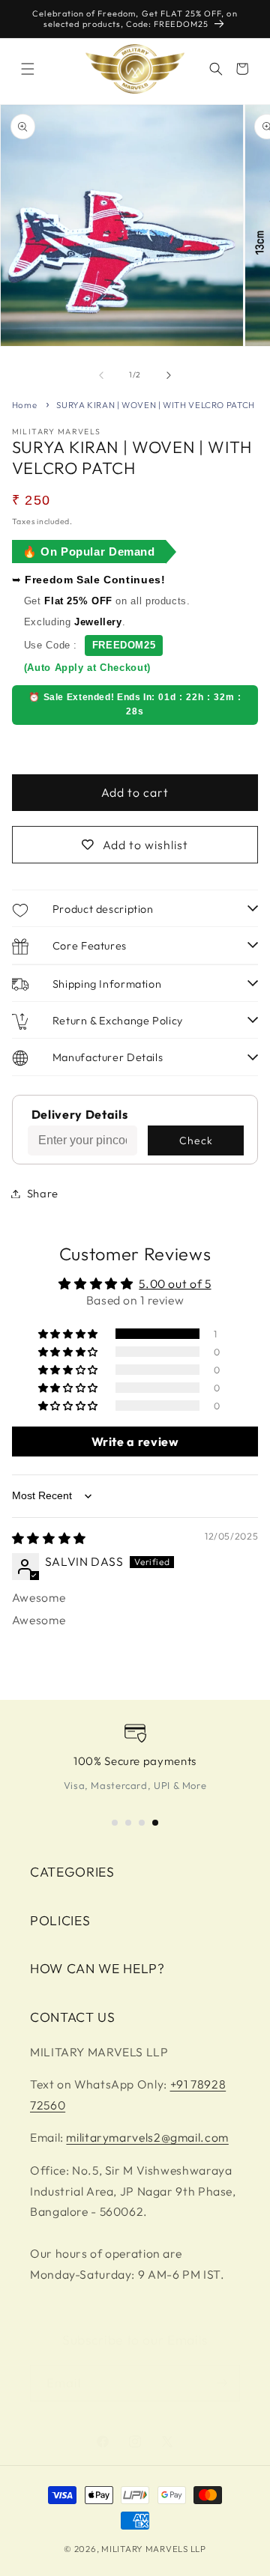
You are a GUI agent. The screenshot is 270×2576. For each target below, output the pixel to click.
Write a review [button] (135, 1442)
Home (25, 405)
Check (196, 1140)
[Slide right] (169, 375)
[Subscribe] (222, 2383)
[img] (49, 1538)
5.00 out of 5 (175, 1284)
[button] (28, 69)
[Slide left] (101, 375)
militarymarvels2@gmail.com (147, 2137)
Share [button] (43, 1193)
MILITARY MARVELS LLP (154, 2549)
